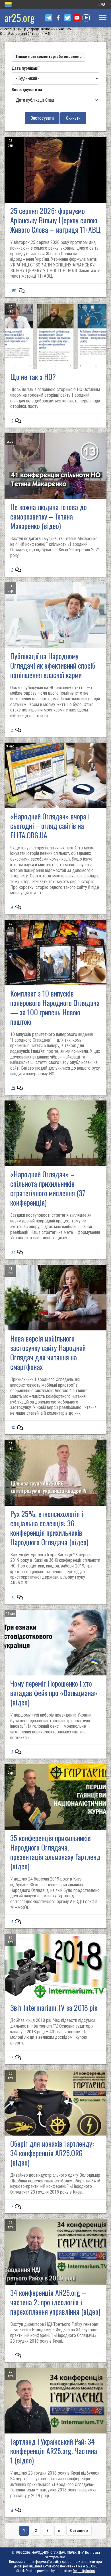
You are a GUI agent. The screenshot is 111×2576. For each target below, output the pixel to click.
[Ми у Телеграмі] (49, 18)
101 (14, 290)
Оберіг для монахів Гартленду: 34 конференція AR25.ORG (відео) (52, 2153)
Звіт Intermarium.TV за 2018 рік (54, 2007)
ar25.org (19, 18)
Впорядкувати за (27, 90)
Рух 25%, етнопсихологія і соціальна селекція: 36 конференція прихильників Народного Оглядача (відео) (49, 1528)
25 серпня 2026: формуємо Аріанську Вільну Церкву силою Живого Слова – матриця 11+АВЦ (55, 220)
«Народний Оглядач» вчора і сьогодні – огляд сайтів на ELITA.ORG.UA (50, 826)
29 (13, 1088)
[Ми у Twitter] (68, 18)
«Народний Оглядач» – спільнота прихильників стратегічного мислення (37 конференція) (48, 1188)
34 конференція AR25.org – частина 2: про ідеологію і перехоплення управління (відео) (55, 2302)
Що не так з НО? (33, 377)
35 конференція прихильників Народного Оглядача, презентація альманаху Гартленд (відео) (55, 1852)
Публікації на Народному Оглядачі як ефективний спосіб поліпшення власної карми (53, 665)
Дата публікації (25, 68)
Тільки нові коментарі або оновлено (49, 57)
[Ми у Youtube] (77, 18)
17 (13, 1252)
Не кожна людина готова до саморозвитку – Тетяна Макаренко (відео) (49, 516)
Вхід (102, 4)
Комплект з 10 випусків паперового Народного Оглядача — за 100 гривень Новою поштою (55, 1007)
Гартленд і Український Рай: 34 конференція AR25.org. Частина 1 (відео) (54, 2451)
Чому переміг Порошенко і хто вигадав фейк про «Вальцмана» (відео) (54, 1693)
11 (13, 1597)
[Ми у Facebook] (58, 18)
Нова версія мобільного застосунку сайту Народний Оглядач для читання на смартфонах (48, 1352)
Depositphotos (84, 2571)
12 (13, 1427)
